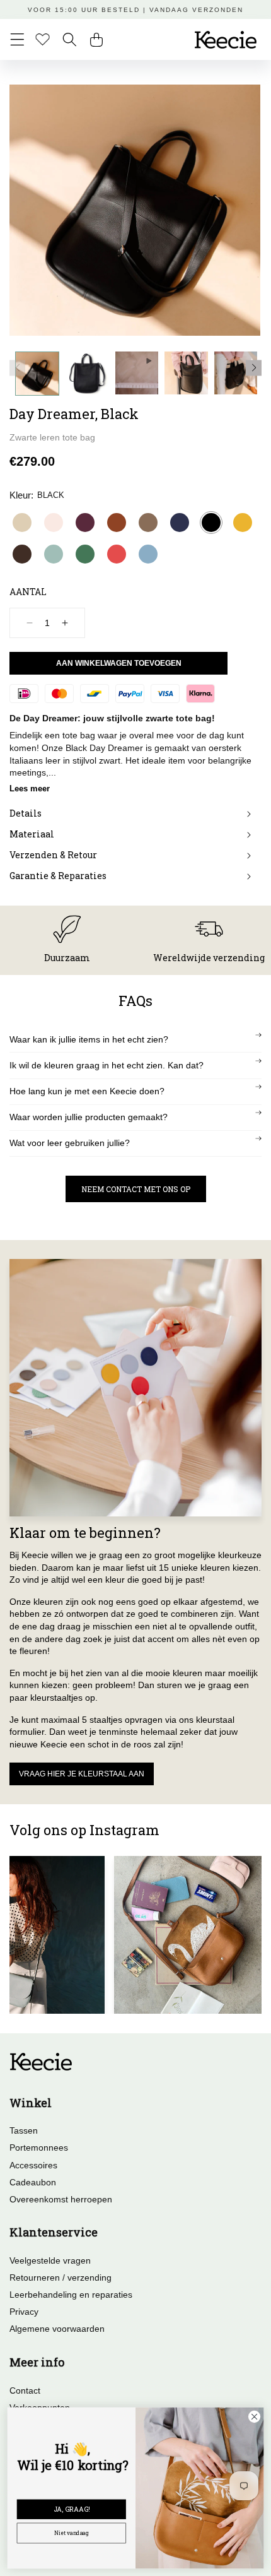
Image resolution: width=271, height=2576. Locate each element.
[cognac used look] (117, 523)
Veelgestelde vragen (50, 2260)
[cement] (22, 523)
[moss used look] (148, 523)
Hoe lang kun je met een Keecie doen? (87, 1091)
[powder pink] (54, 523)
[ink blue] (180, 523)
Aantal (28, 592)
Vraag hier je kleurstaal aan (82, 1774)
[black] (211, 523)
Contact (25, 2390)
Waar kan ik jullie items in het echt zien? (89, 1039)
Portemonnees (39, 2148)
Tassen (24, 2130)
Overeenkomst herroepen (61, 2199)
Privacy (24, 2312)
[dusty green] (54, 554)
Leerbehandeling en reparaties (71, 2295)
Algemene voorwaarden (57, 2329)
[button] (17, 39)
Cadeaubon (33, 2182)
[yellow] (243, 523)
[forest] (85, 554)
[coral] (117, 554)
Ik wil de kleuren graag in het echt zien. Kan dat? (107, 1065)
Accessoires (33, 2165)
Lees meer (30, 789)
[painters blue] (148, 554)
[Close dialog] (254, 2416)
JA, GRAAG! (72, 2509)
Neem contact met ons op (136, 1189)
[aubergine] (85, 523)
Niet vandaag (72, 2533)
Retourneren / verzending (61, 2278)
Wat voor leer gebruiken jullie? (70, 1143)
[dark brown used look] (22, 554)
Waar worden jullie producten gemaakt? (89, 1117)
